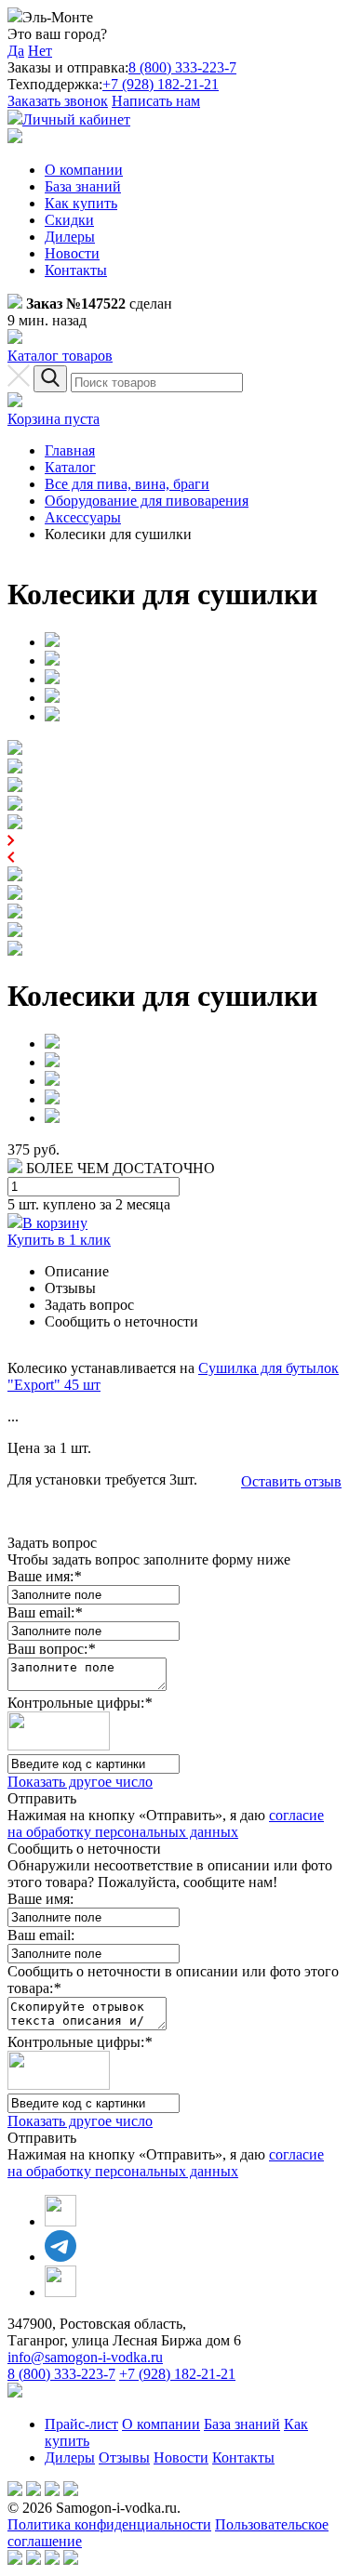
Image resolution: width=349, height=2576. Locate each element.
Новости (72, 253)
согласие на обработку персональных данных (166, 1823)
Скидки (69, 220)
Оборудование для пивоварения (147, 501)
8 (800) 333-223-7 (182, 67)
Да (16, 51)
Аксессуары (83, 517)
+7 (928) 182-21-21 (161, 84)
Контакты (76, 270)
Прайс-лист (81, 2424)
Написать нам (156, 101)
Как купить (81, 203)
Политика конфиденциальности (109, 2524)
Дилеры (70, 237)
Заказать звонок (58, 101)
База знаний (83, 186)
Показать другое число (80, 1782)
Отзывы (124, 2457)
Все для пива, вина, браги (127, 484)
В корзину (55, 1223)
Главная (70, 450)
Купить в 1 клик (59, 1240)
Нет (40, 51)
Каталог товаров (60, 356)
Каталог (70, 467)
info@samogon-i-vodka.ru (85, 2357)
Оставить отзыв (291, 1481)
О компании (84, 170)
